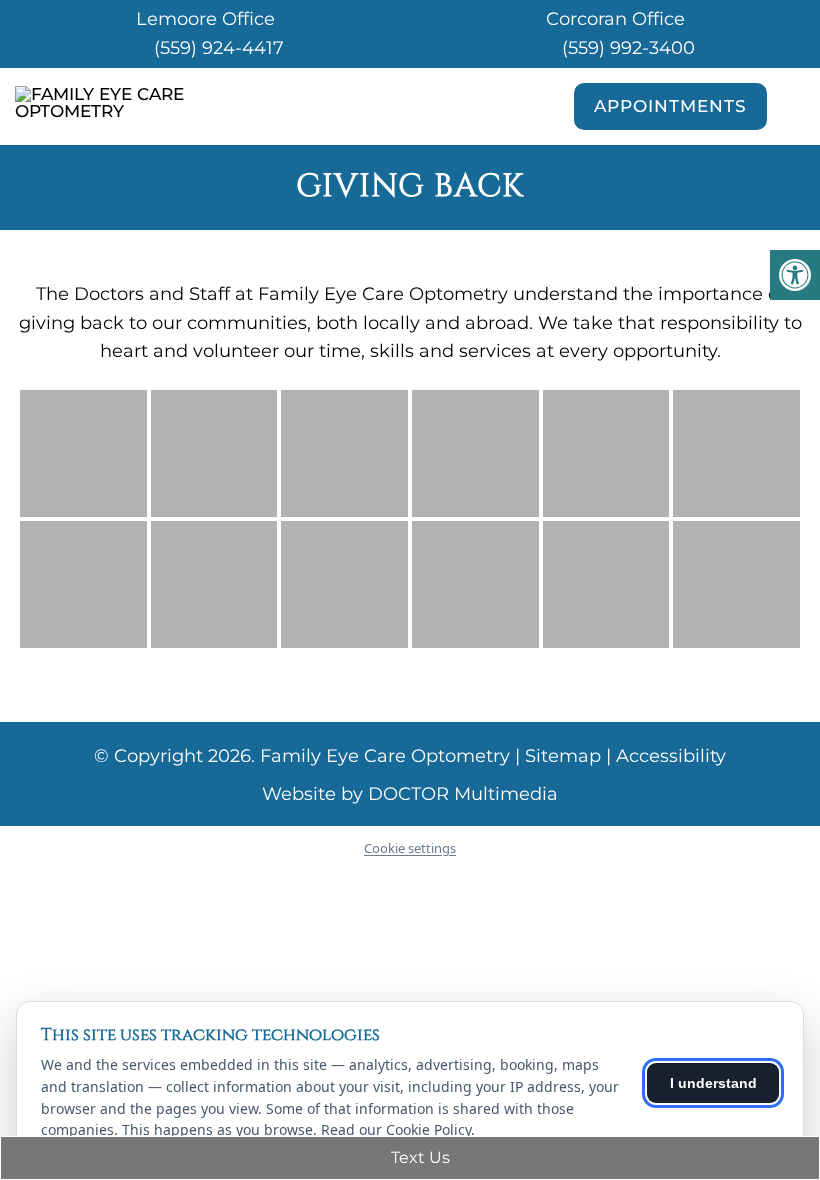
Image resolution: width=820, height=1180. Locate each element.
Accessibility (671, 756)
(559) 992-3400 (628, 48)
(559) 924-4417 (219, 48)
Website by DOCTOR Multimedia (410, 794)
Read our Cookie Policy (396, 1129)
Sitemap (563, 756)
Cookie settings (410, 848)
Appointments (670, 106)
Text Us (418, 1157)
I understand (713, 1083)
